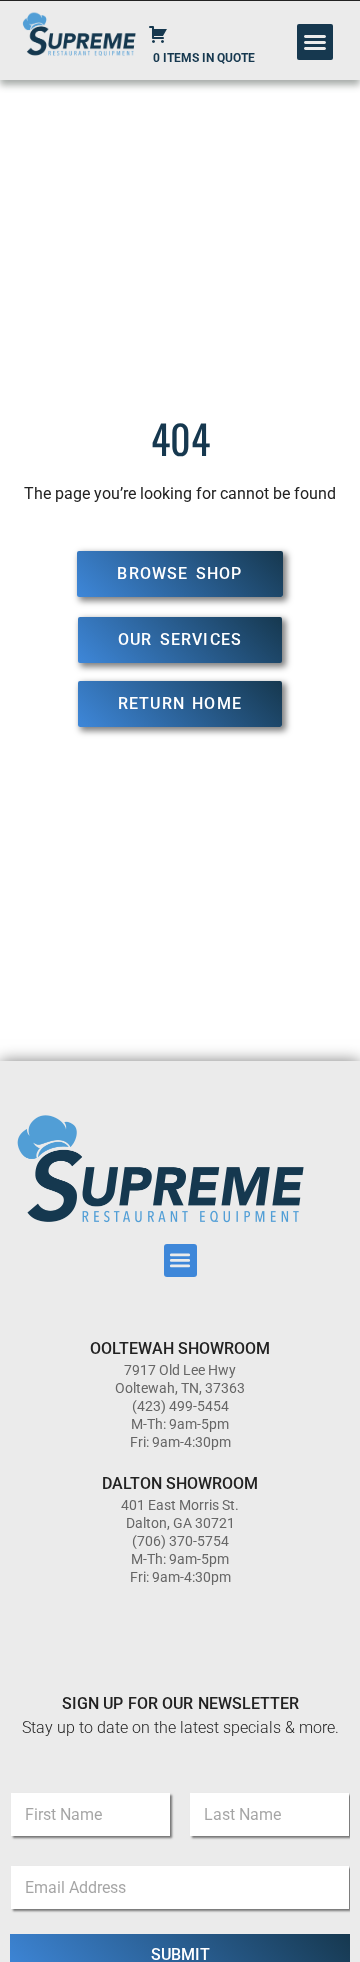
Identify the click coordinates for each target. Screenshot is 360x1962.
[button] (315, 42)
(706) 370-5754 (180, 1541)
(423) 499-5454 (180, 1406)
